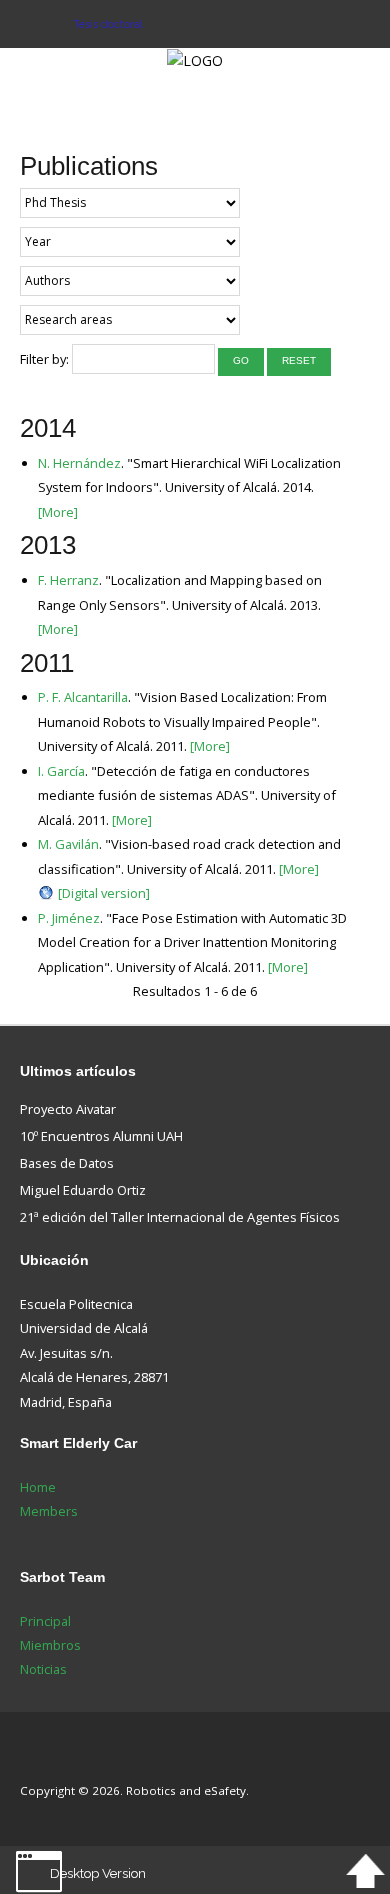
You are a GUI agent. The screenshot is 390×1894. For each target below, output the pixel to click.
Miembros (50, 1645)
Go (241, 360)
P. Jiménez (69, 918)
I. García (61, 771)
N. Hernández (79, 463)
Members (49, 1511)
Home (38, 1487)
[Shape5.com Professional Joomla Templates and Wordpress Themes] (62, 1760)
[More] (58, 512)
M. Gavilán (68, 844)
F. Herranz (68, 580)
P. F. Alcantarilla (83, 697)
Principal (45, 1621)
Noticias (43, 1669)
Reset (299, 360)
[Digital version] (104, 893)
